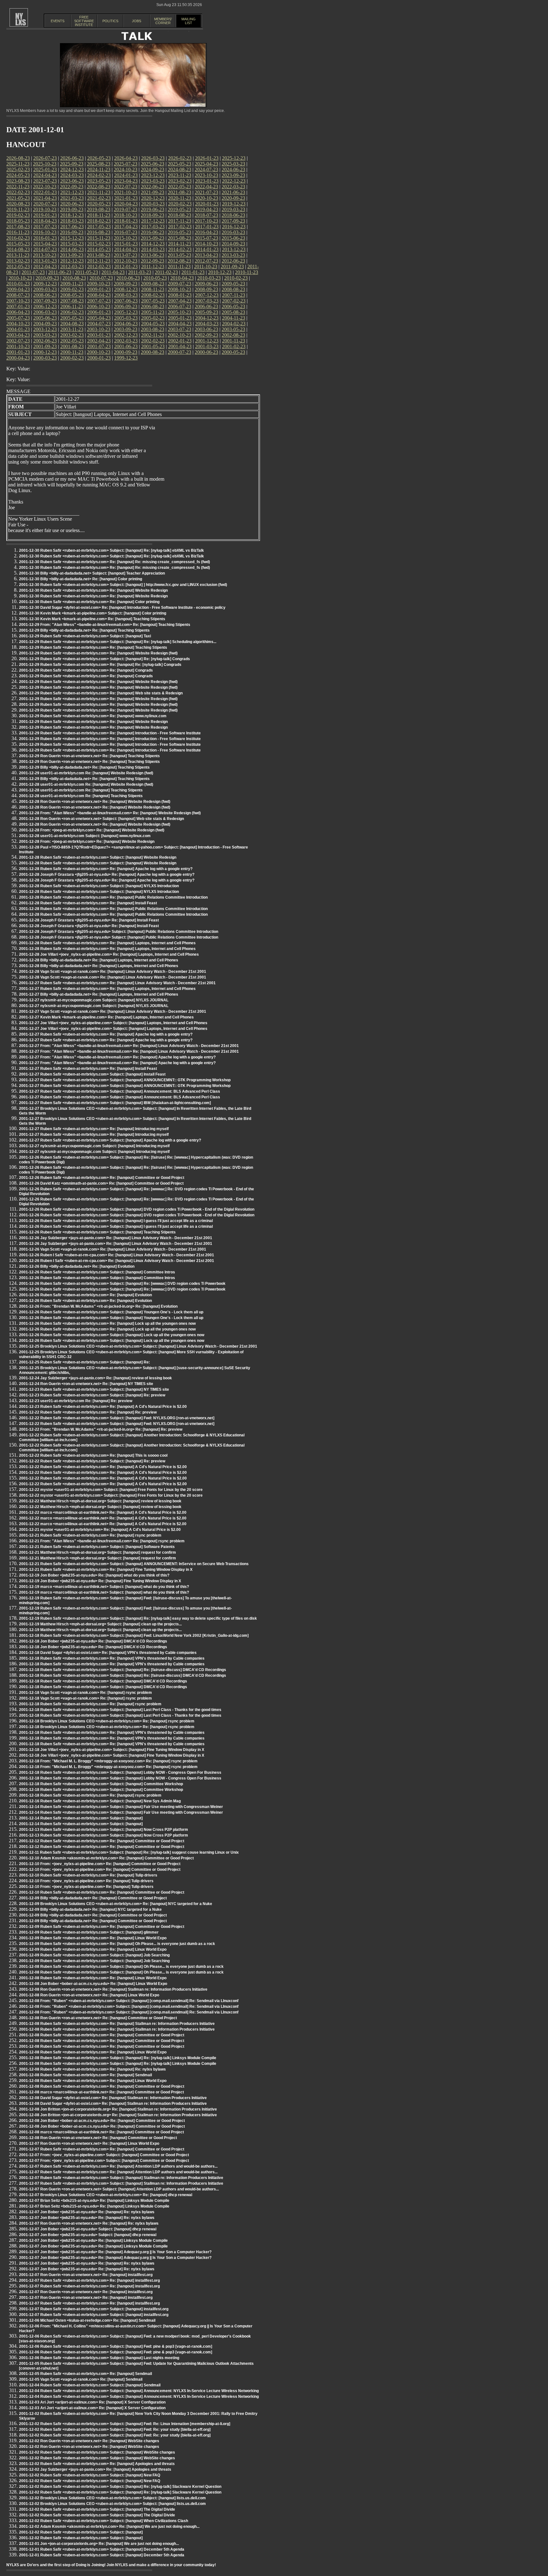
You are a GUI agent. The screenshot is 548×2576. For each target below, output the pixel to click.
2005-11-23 (153, 312)
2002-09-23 (206, 335)
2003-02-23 (72, 335)
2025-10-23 (45, 164)
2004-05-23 (153, 324)
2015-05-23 (18, 244)
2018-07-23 (206, 215)
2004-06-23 (126, 324)
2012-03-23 (72, 267)
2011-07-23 (33, 272)
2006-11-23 (72, 306)
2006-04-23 (18, 312)
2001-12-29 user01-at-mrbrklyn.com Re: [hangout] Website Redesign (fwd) (86, 773)
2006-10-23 (99, 306)
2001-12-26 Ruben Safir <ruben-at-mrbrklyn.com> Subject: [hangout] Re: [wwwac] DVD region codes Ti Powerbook (122, 1284)
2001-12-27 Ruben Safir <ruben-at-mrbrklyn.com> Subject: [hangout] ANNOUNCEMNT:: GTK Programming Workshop (125, 1080)
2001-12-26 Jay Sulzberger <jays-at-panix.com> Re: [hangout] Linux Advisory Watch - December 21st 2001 (116, 1238)
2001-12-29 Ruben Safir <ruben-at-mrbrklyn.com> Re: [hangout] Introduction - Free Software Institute (110, 733)
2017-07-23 (45, 227)
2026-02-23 (180, 158)
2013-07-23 (126, 255)
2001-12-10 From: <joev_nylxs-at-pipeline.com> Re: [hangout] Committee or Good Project (100, 1864)
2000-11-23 (72, 352)
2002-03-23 (126, 341)
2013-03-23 (233, 255)
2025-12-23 (234, 158)
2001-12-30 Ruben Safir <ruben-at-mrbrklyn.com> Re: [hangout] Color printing (89, 602)
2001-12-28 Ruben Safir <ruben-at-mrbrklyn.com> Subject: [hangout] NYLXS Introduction (99, 886)
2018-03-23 (72, 221)
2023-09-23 (233, 175)
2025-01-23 (45, 169)
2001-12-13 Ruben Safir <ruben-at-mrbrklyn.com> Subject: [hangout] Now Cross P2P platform (104, 1830)
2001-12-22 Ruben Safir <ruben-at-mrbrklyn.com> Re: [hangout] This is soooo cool (93, 1455)
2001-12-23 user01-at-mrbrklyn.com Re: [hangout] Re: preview (76, 1401)
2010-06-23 (128, 278)
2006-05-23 (233, 306)
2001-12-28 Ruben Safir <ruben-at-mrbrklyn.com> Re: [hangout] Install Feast (88, 903)
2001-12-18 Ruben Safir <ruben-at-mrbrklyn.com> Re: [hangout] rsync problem (90, 1704)
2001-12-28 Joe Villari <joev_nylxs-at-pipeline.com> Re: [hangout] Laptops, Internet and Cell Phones (109, 954)
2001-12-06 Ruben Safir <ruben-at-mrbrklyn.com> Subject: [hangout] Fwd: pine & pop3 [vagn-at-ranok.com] (116, 2346)
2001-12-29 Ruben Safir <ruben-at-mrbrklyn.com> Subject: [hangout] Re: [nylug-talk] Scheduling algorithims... (118, 642)
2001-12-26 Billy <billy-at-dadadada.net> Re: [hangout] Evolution (77, 1266)
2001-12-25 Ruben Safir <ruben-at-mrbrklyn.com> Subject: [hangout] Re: (85, 1362)
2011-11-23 (179, 267)
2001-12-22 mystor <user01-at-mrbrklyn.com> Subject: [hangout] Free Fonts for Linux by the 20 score (111, 1490)
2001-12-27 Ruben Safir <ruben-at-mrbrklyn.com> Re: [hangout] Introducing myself (94, 1129)
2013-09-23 (72, 255)
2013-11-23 (18, 255)
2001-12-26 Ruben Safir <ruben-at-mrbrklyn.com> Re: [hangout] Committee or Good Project (102, 1178)
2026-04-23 (126, 158)
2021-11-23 (99, 192)
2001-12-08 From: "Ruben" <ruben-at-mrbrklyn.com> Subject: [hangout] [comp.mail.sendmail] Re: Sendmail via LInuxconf (129, 2001)
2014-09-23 (233, 244)
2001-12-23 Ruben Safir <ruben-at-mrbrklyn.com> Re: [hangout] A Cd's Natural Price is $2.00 (103, 1407)
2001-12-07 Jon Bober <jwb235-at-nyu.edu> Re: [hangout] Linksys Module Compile (93, 2241)
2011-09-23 (232, 267)
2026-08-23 (18, 158)
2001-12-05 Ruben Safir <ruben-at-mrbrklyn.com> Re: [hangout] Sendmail (85, 2374)
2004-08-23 (72, 324)
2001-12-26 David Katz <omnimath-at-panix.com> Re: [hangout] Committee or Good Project (101, 1183)
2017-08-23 (18, 227)
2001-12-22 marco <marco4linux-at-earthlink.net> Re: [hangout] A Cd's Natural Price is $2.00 (103, 1512)
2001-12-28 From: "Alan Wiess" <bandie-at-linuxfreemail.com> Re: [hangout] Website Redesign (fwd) (110, 813)
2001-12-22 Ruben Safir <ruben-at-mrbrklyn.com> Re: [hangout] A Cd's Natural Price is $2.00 (103, 1467)
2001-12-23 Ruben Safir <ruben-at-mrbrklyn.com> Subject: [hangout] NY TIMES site (94, 1389)
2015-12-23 (72, 238)
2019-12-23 (234, 204)
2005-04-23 (99, 318)
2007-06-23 (126, 301)
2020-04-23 (126, 204)
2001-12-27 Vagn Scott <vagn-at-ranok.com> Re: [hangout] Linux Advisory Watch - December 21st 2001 (113, 1012)
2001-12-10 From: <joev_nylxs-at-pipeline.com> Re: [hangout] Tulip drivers (86, 1881)
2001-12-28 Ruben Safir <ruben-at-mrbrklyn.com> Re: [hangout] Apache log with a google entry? (106, 869)
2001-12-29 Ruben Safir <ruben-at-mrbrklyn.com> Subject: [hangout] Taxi (85, 636)
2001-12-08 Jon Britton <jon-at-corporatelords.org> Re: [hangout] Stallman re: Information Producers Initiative (118, 2109)
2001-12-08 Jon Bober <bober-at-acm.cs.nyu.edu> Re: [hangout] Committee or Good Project (102, 2121)
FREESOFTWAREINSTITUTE (84, 21)
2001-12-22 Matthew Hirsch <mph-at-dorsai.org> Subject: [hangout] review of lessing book (100, 1501)
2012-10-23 (126, 261)
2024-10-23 (126, 169)
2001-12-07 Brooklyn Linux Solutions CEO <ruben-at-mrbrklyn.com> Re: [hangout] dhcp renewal (106, 2195)
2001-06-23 (126, 346)
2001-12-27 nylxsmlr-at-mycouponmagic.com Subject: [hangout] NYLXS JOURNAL (94, 1000)
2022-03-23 (233, 187)
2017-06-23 (72, 227)
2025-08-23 (99, 164)
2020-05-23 (99, 204)
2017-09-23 (233, 221)
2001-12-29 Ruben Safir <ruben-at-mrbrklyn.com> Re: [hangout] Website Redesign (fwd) (98, 653)
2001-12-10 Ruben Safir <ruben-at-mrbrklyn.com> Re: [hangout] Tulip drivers (88, 1875)
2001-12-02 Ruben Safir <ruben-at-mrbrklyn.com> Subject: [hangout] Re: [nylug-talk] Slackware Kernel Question (120, 2487)
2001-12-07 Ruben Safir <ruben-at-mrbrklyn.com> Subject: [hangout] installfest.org (94, 2309)
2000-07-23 (179, 352)
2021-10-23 (126, 192)
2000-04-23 (18, 358)
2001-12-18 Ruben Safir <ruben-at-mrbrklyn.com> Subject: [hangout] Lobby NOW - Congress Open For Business (120, 1773)
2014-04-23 (126, 249)
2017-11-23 (180, 221)
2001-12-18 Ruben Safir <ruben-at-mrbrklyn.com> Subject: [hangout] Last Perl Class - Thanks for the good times (120, 1710)
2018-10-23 (126, 215)
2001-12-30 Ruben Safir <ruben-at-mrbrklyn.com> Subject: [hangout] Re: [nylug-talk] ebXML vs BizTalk (111, 550)
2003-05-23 (233, 329)
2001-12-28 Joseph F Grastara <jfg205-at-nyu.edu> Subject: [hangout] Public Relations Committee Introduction (119, 932)
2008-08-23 (233, 289)
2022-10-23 (45, 187)
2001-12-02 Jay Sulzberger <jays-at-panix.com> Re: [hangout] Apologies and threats (95, 2469)
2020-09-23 (233, 198)
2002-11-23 (153, 335)
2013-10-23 (45, 255)
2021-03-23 (72, 198)
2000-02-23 (72, 358)
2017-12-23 (153, 221)
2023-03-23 (153, 181)
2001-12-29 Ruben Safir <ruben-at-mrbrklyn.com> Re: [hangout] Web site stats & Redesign (101, 693)
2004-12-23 (207, 318)
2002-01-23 (180, 341)
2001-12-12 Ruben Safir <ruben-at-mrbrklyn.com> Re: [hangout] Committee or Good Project (102, 1841)
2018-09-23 (153, 215)
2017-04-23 (126, 227)
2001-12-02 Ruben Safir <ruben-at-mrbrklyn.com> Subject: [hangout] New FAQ (90, 2475)
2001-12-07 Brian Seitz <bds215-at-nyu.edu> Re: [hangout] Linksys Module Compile (94, 2201)
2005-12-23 (126, 312)
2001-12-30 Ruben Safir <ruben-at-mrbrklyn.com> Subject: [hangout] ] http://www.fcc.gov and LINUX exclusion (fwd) (123, 585)
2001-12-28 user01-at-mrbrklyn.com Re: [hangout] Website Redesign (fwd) (86, 784)
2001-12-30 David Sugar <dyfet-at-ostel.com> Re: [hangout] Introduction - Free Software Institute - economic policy (122, 608)
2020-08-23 (18, 204)
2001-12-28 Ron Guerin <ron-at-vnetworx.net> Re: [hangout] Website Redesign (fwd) (95, 802)
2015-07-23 (206, 238)
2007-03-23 (207, 301)
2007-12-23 (207, 295)
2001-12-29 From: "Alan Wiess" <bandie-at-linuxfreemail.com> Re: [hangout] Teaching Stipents (105, 625)
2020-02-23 (180, 204)
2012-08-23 (179, 261)
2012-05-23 (18, 267)
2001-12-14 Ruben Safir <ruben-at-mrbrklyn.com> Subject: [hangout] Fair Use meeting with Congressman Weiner (121, 1807)
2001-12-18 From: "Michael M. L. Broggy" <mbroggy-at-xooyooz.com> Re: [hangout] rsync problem (108, 1761)
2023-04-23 (126, 181)
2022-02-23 (18, 192)
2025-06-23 (153, 164)
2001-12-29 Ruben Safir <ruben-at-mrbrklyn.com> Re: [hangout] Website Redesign (93, 722)
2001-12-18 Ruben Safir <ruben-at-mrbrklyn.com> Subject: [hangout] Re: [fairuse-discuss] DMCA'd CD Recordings (123, 1670)
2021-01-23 (126, 198)
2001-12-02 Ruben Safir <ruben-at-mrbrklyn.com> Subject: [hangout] (81, 2532)
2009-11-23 (72, 284)
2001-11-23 (234, 341)
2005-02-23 (153, 318)
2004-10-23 (18, 324)
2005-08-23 (233, 312)
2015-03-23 (72, 244)
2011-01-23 (193, 272)
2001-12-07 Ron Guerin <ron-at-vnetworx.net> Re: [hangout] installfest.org (86, 2275)
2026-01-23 (207, 158)
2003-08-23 (153, 329)
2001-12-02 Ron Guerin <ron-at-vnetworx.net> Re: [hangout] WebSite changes (89, 2441)
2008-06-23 (45, 295)
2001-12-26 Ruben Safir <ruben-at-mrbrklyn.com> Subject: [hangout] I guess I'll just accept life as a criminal (116, 1221)
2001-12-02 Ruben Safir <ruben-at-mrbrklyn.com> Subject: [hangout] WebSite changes (97, 2452)
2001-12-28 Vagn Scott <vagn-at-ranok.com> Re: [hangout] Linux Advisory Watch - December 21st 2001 (113, 972)
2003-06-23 (206, 329)
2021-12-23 (72, 192)
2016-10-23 (45, 232)
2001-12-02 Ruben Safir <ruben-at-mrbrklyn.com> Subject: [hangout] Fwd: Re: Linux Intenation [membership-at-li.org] (125, 2424)
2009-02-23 (72, 289)
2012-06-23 (233, 261)
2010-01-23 (18, 284)
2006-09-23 (126, 306)
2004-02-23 (234, 324)
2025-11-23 (18, 164)
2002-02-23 (153, 341)
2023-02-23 (180, 181)
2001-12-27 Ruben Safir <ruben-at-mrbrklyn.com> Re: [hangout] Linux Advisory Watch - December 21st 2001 (117, 983)
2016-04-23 (206, 232)
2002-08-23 (233, 335)
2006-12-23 (45, 306)
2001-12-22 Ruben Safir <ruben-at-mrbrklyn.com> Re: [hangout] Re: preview (88, 1412)
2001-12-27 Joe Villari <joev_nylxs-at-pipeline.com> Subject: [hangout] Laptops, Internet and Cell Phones (113, 1023)
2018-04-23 (45, 221)
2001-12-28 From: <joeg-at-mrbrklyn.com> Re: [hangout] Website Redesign (87, 842)
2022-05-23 (179, 187)
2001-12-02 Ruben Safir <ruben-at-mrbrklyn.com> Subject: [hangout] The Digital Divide (97, 2509)
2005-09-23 (206, 312)
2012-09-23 (153, 261)
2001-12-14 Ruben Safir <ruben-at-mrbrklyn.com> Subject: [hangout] (81, 1818)
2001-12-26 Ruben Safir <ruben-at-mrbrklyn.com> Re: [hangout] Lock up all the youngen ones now (107, 1324)
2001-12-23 (207, 341)
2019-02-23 (18, 215)
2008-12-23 (126, 289)
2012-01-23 (126, 267)
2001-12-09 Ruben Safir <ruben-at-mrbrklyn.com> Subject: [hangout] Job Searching (94, 1955)
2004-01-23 (18, 329)
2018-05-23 (18, 221)
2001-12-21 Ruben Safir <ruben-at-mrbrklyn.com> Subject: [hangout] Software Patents (97, 1547)
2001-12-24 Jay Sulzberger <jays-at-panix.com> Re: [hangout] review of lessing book (95, 1378)
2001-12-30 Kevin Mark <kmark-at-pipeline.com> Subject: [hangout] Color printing (93, 613)
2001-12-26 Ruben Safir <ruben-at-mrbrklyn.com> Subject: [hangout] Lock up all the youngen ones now (112, 1335)
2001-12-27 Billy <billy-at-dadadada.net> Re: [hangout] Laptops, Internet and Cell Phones (99, 994)
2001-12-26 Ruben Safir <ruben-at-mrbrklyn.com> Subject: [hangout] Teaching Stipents (97, 1232)
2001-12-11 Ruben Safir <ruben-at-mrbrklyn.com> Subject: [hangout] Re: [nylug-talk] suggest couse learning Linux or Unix (129, 1852)
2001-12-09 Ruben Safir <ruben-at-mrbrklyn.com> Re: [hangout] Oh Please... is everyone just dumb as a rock (117, 1944)
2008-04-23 (99, 295)
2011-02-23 (166, 272)
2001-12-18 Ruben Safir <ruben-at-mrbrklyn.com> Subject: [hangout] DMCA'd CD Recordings (103, 1681)
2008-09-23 (206, 289)
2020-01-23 (207, 204)
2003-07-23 (179, 329)
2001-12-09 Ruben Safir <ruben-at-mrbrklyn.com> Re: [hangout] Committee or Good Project (102, 1927)
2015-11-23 (99, 238)
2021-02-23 (99, 198)
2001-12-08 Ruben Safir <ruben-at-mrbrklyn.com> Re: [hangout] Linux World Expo (93, 1978)
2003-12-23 (45, 329)
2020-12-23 (153, 198)
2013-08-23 (99, 255)
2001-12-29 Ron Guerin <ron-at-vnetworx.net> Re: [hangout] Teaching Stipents (89, 756)
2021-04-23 (45, 198)
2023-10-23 (206, 175)
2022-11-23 (18, 187)
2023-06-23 (72, 181)
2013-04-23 (206, 255)
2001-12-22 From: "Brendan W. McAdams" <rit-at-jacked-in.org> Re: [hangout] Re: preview (101, 1429)
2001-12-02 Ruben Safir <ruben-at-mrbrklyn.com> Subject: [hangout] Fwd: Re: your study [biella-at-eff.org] (115, 2430)
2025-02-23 (18, 169)
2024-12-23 (72, 169)
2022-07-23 (126, 187)
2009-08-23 (153, 284)
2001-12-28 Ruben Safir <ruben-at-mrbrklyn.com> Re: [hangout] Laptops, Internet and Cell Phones (107, 943)
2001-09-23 (45, 346)
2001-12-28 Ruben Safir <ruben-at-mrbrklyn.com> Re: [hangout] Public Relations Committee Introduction (113, 897)
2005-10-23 (179, 312)
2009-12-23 (45, 284)
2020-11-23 (180, 198)
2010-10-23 (20, 278)
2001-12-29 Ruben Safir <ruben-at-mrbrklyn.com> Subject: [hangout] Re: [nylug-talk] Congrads (104, 659)
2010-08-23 (74, 278)
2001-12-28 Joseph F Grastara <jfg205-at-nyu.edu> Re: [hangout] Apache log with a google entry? (107, 875)
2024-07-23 (206, 169)
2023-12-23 (153, 175)
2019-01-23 (45, 215)
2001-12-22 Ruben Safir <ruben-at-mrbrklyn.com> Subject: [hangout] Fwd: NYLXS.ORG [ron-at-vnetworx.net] (117, 1418)
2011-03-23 (140, 272)
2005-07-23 (18, 318)
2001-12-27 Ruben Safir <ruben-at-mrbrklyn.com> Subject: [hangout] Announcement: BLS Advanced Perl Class (120, 1091)
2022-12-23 (234, 181)
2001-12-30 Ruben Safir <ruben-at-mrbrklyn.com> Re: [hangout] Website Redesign (93, 590)
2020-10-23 (206, 198)
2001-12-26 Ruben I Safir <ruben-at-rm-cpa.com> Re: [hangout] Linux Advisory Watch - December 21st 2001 (117, 1255)
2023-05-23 (99, 181)
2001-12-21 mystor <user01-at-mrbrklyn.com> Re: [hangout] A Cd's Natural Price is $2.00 (100, 1530)
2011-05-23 (86, 272)
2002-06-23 (45, 341)
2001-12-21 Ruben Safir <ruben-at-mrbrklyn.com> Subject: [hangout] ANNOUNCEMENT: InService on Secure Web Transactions (134, 1564)
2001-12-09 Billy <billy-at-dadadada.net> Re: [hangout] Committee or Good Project (93, 1898)
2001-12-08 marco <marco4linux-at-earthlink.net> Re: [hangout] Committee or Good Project (101, 2092)
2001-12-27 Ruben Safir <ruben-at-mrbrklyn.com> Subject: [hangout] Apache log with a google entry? (110, 1140)
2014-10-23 (206, 244)
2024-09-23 (153, 169)
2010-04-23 (182, 278)
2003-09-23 (126, 329)
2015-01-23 (126, 244)
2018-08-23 (179, 215)
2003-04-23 (18, 335)
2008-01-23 (180, 295)
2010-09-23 (47, 278)
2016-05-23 (179, 232)
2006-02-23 (72, 312)
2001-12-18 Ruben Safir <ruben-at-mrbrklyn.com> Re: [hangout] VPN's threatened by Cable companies (112, 1658)
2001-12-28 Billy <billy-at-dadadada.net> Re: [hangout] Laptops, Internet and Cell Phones (99, 960)
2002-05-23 (72, 341)
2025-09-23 (72, 164)
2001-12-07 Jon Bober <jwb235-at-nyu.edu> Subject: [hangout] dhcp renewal (88, 2229)
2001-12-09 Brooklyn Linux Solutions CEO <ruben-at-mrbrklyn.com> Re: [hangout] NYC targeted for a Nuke (116, 1904)
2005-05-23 (72, 318)
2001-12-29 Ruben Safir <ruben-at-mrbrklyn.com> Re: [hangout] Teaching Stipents (93, 647)
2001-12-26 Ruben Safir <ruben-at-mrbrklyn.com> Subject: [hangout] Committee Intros (97, 1272)
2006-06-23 (206, 306)
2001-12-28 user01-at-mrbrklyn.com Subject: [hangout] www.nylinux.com (85, 836)
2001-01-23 (18, 352)
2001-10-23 (18, 346)
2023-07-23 (45, 181)
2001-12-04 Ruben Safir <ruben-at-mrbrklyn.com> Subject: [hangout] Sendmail (90, 2385)
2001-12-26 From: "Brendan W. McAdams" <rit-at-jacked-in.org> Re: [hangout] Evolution (98, 1306)
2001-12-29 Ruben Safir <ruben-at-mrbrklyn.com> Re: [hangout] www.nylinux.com (93, 716)
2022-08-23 (99, 187)
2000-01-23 (99, 358)
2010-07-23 (101, 278)
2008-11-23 (153, 289)
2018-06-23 (233, 215)
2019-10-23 (45, 209)
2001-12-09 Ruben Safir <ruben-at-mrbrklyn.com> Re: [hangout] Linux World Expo (93, 1938)
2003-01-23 (99, 335)
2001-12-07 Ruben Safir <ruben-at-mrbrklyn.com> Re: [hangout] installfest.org (89, 2280)
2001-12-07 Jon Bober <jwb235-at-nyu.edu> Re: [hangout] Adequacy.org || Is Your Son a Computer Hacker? (115, 2252)
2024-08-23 (179, 169)
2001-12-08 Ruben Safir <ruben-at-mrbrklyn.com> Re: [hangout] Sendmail (85, 2075)
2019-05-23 (179, 209)
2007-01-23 (18, 306)
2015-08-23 (179, 238)
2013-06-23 (153, 255)
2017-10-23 (206, 221)
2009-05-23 (233, 284)
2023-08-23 (18, 181)
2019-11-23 (18, 209)
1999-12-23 (126, 358)
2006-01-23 (99, 312)
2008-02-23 (153, 295)
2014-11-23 (180, 244)
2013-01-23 (45, 261)
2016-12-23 (234, 227)
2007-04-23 (180, 301)
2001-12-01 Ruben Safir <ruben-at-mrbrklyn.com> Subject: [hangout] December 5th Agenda (102, 2549)
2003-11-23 (72, 329)
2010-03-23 (209, 278)
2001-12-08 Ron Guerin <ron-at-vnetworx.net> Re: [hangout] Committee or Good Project (98, 2018)
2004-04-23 (180, 324)
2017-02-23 (180, 227)
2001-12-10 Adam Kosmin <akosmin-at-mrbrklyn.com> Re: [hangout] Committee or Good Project (106, 1858)
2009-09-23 (126, 284)
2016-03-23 (233, 232)
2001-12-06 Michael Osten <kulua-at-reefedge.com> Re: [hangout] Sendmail (87, 2320)
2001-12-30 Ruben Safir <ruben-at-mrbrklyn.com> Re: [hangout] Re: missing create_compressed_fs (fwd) (114, 562)
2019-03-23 (233, 209)
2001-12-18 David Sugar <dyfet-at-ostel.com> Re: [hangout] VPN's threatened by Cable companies (108, 1653)
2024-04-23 (45, 175)
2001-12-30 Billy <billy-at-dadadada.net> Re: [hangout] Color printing (81, 579)
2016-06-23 (153, 232)
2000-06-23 (206, 352)
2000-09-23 (126, 352)
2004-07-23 (99, 324)
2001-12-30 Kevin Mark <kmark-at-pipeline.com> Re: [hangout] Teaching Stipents (92, 619)
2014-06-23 (72, 249)
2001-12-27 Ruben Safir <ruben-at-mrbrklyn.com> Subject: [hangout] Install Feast (92, 1074)
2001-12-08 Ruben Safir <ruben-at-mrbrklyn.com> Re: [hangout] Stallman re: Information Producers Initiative (117, 2024)
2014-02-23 (180, 249)
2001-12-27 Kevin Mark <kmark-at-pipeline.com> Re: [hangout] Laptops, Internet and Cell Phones (106, 1017)
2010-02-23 (236, 278)
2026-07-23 (45, 158)
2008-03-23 (126, 295)
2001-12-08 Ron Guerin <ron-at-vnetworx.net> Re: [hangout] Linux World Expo (89, 1995)
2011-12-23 (153, 267)
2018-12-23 (72, 215)
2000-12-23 (45, 352)
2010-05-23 (155, 278)
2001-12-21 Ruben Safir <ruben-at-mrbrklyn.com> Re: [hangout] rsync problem (90, 1535)
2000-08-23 (153, 352)
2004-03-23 (207, 324)
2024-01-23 (126, 175)
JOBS (137, 21)
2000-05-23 (233, 352)
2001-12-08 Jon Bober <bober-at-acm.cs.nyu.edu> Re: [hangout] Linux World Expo (93, 1984)
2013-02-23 (18, 261)
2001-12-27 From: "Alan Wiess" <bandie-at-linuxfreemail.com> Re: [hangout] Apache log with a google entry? (117, 1057)
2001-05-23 (153, 346)
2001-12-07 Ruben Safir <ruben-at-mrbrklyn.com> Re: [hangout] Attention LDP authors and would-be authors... (118, 2166)
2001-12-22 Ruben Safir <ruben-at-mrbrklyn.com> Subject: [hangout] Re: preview (92, 1461)
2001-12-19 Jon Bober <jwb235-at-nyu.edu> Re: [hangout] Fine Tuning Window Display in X (100, 1581)
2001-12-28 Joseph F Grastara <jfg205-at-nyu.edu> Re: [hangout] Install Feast (89, 920)
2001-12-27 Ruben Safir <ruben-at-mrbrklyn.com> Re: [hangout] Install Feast (88, 1069)
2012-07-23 (206, 261)
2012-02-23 (99, 267)
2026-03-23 (153, 158)
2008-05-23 (72, 295)
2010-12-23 (220, 272)
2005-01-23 (180, 318)
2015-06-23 (233, 238)
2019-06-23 (153, 209)
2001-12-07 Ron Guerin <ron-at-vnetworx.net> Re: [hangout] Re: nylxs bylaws (89, 2223)
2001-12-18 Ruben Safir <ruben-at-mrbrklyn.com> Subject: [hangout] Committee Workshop (101, 1784)
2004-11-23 (234, 318)
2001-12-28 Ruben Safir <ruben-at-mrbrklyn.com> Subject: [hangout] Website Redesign (98, 857)
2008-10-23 (179, 289)
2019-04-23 (206, 209)
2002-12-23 (126, 335)
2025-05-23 (179, 164)
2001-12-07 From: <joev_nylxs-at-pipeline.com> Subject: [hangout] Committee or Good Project (104, 2155)
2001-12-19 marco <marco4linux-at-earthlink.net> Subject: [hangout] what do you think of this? (104, 1587)
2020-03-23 (153, 204)
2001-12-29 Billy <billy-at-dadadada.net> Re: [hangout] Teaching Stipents (84, 630)
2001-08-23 (72, 346)
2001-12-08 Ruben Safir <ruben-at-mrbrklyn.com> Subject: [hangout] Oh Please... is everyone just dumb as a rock (121, 1967)
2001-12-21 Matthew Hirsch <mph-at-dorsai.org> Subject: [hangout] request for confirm (98, 1552)
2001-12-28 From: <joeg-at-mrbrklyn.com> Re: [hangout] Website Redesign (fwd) (92, 830)
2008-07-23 (18, 295)
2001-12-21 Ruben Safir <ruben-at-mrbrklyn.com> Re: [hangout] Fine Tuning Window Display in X (106, 1570)
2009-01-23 (99, 289)
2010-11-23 (247, 272)
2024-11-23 (99, 169)
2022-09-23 (72, 187)
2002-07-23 (18, 341)
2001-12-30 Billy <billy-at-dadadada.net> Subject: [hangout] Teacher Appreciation (92, 573)
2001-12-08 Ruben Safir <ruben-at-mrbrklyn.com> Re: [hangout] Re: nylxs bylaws (92, 2069)
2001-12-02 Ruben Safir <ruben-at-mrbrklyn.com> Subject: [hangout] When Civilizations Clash (104, 2521)
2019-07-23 (126, 209)
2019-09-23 (72, 209)
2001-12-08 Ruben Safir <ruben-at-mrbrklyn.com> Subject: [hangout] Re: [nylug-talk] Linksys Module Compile (118, 2058)
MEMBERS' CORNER (163, 21)
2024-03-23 (72, 175)
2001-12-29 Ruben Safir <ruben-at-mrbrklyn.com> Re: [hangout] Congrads (86, 670)
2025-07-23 (126, 164)
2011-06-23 (60, 272)
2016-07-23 (126, 232)
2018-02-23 (99, 221)
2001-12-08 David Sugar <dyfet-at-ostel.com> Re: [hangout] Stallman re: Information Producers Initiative (113, 2098)
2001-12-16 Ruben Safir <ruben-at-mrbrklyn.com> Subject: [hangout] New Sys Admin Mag (100, 1801)
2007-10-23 (18, 301)
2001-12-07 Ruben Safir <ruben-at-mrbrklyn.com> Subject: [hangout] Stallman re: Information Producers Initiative (121, 2178)
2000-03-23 (45, 358)
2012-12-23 (72, 261)
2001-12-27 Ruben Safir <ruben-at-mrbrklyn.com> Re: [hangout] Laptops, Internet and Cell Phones (107, 989)
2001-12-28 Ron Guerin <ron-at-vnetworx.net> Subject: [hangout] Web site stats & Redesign (101, 819)
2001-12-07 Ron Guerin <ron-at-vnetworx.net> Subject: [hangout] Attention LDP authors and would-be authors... (119, 2189)
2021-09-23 (153, 192)
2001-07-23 (99, 346)
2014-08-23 (18, 249)
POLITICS (110, 21)
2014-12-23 (153, 244)
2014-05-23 (99, 249)
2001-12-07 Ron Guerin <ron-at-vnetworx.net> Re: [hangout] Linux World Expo (89, 2143)
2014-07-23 (45, 249)
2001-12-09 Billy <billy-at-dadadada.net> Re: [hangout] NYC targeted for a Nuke (90, 1909)
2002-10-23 (179, 335)
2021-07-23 (206, 192)
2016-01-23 (45, 238)
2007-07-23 (99, 301)
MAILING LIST (189, 21)
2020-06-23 (72, 204)
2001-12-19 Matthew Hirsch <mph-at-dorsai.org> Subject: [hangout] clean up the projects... (100, 1624)
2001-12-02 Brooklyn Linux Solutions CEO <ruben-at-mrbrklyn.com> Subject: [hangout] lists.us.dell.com (112, 2498)
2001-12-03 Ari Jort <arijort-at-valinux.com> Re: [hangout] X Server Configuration (92, 2402)
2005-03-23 (126, 318)
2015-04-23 (45, 244)
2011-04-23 (113, 272)
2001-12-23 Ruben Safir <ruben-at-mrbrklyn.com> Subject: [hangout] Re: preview (92, 1395)
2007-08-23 (72, 301)
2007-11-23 (234, 295)
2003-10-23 (99, 329)
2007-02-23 (234, 301)
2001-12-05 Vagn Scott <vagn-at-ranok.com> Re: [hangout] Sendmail (81, 2379)
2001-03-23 (207, 346)
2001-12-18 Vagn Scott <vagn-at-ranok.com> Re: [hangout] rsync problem (85, 1693)
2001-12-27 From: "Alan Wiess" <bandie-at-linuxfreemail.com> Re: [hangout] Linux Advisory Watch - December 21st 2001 (129, 1046)
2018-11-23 (99, 215)
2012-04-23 (45, 267)
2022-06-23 (153, 187)
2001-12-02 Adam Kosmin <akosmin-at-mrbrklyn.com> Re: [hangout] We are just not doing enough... (109, 2527)
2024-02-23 (99, 175)
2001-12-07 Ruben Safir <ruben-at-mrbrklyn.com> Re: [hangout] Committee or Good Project (102, 2149)
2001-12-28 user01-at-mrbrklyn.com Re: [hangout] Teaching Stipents (81, 790)
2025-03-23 (233, 164)
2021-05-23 (18, 198)
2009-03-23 (45, 289)
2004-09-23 (45, 324)
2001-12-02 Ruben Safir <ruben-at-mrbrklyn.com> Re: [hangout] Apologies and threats (97, 2464)
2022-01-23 (45, 192)
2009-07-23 (179, 284)
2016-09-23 (72, 232)
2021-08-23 (179, 192)
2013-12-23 (234, 249)
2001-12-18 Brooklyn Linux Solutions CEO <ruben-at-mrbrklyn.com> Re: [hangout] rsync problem (107, 1721)
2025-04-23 (206, 164)
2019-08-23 (99, 209)
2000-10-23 (99, 352)
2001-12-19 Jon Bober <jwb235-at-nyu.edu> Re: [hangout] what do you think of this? (94, 1575)
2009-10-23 (99, 284)
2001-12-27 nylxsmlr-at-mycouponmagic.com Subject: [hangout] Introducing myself (94, 1146)
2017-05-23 (99, 227)
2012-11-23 (99, 261)
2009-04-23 (18, 289)
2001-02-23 (234, 346)
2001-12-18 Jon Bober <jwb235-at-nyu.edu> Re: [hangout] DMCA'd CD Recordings (93, 1641)
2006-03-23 (45, 312)
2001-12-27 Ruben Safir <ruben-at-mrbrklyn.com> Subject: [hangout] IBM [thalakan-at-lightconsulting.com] (115, 1103)
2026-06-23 (72, 158)
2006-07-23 (179, 306)
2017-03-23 (153, 227)
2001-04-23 (180, 346)
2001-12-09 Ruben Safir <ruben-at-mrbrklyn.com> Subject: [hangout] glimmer (89, 1932)
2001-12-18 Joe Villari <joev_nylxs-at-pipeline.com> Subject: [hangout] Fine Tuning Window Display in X (112, 1750)
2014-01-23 (207, 249)
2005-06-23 (45, 318)
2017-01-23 (207, 227)
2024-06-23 (233, 169)
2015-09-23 (153, 238)
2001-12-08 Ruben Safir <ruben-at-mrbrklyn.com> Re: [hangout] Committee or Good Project (102, 2035)
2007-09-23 (45, 301)
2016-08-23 (99, 232)
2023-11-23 (180, 175)
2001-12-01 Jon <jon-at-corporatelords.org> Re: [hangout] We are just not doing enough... (99, 2544)
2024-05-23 (18, 175)
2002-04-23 (99, 341)
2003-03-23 (45, 335)
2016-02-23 (18, 238)
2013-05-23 (179, 255)
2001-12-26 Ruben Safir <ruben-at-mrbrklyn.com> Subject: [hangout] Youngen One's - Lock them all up (111, 1312)
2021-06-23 (233, 192)
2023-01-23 (207, 181)
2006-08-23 (153, 306)
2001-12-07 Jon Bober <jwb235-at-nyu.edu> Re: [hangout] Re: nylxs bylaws (87, 2212)
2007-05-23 (153, 301)
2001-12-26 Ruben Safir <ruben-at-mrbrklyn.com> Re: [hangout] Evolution (85, 1295)
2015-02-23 (99, 244)
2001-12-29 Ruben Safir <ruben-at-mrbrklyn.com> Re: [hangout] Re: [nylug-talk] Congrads (100, 665)
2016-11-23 (18, 232)
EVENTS (58, 21)
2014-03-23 (153, 249)
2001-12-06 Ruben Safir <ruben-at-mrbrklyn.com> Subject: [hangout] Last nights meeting (99, 2358)
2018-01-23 (126, 221)
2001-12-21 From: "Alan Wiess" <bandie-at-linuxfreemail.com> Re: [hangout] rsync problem (102, 1541)
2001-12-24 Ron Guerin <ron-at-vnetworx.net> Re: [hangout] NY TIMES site (86, 1384)
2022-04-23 (206, 187)
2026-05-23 (99, 158)
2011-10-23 (206, 267)
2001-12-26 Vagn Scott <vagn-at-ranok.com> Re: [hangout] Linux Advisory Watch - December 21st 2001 (113, 1249)
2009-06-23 (206, 284)
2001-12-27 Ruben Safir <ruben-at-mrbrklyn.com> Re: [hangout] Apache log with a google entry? (106, 1034)
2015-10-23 (126, 238)
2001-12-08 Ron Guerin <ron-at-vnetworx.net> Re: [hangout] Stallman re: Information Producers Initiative (113, 1989)
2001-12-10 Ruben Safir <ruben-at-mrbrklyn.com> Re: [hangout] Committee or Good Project (102, 1892)
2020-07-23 (45, 204)
